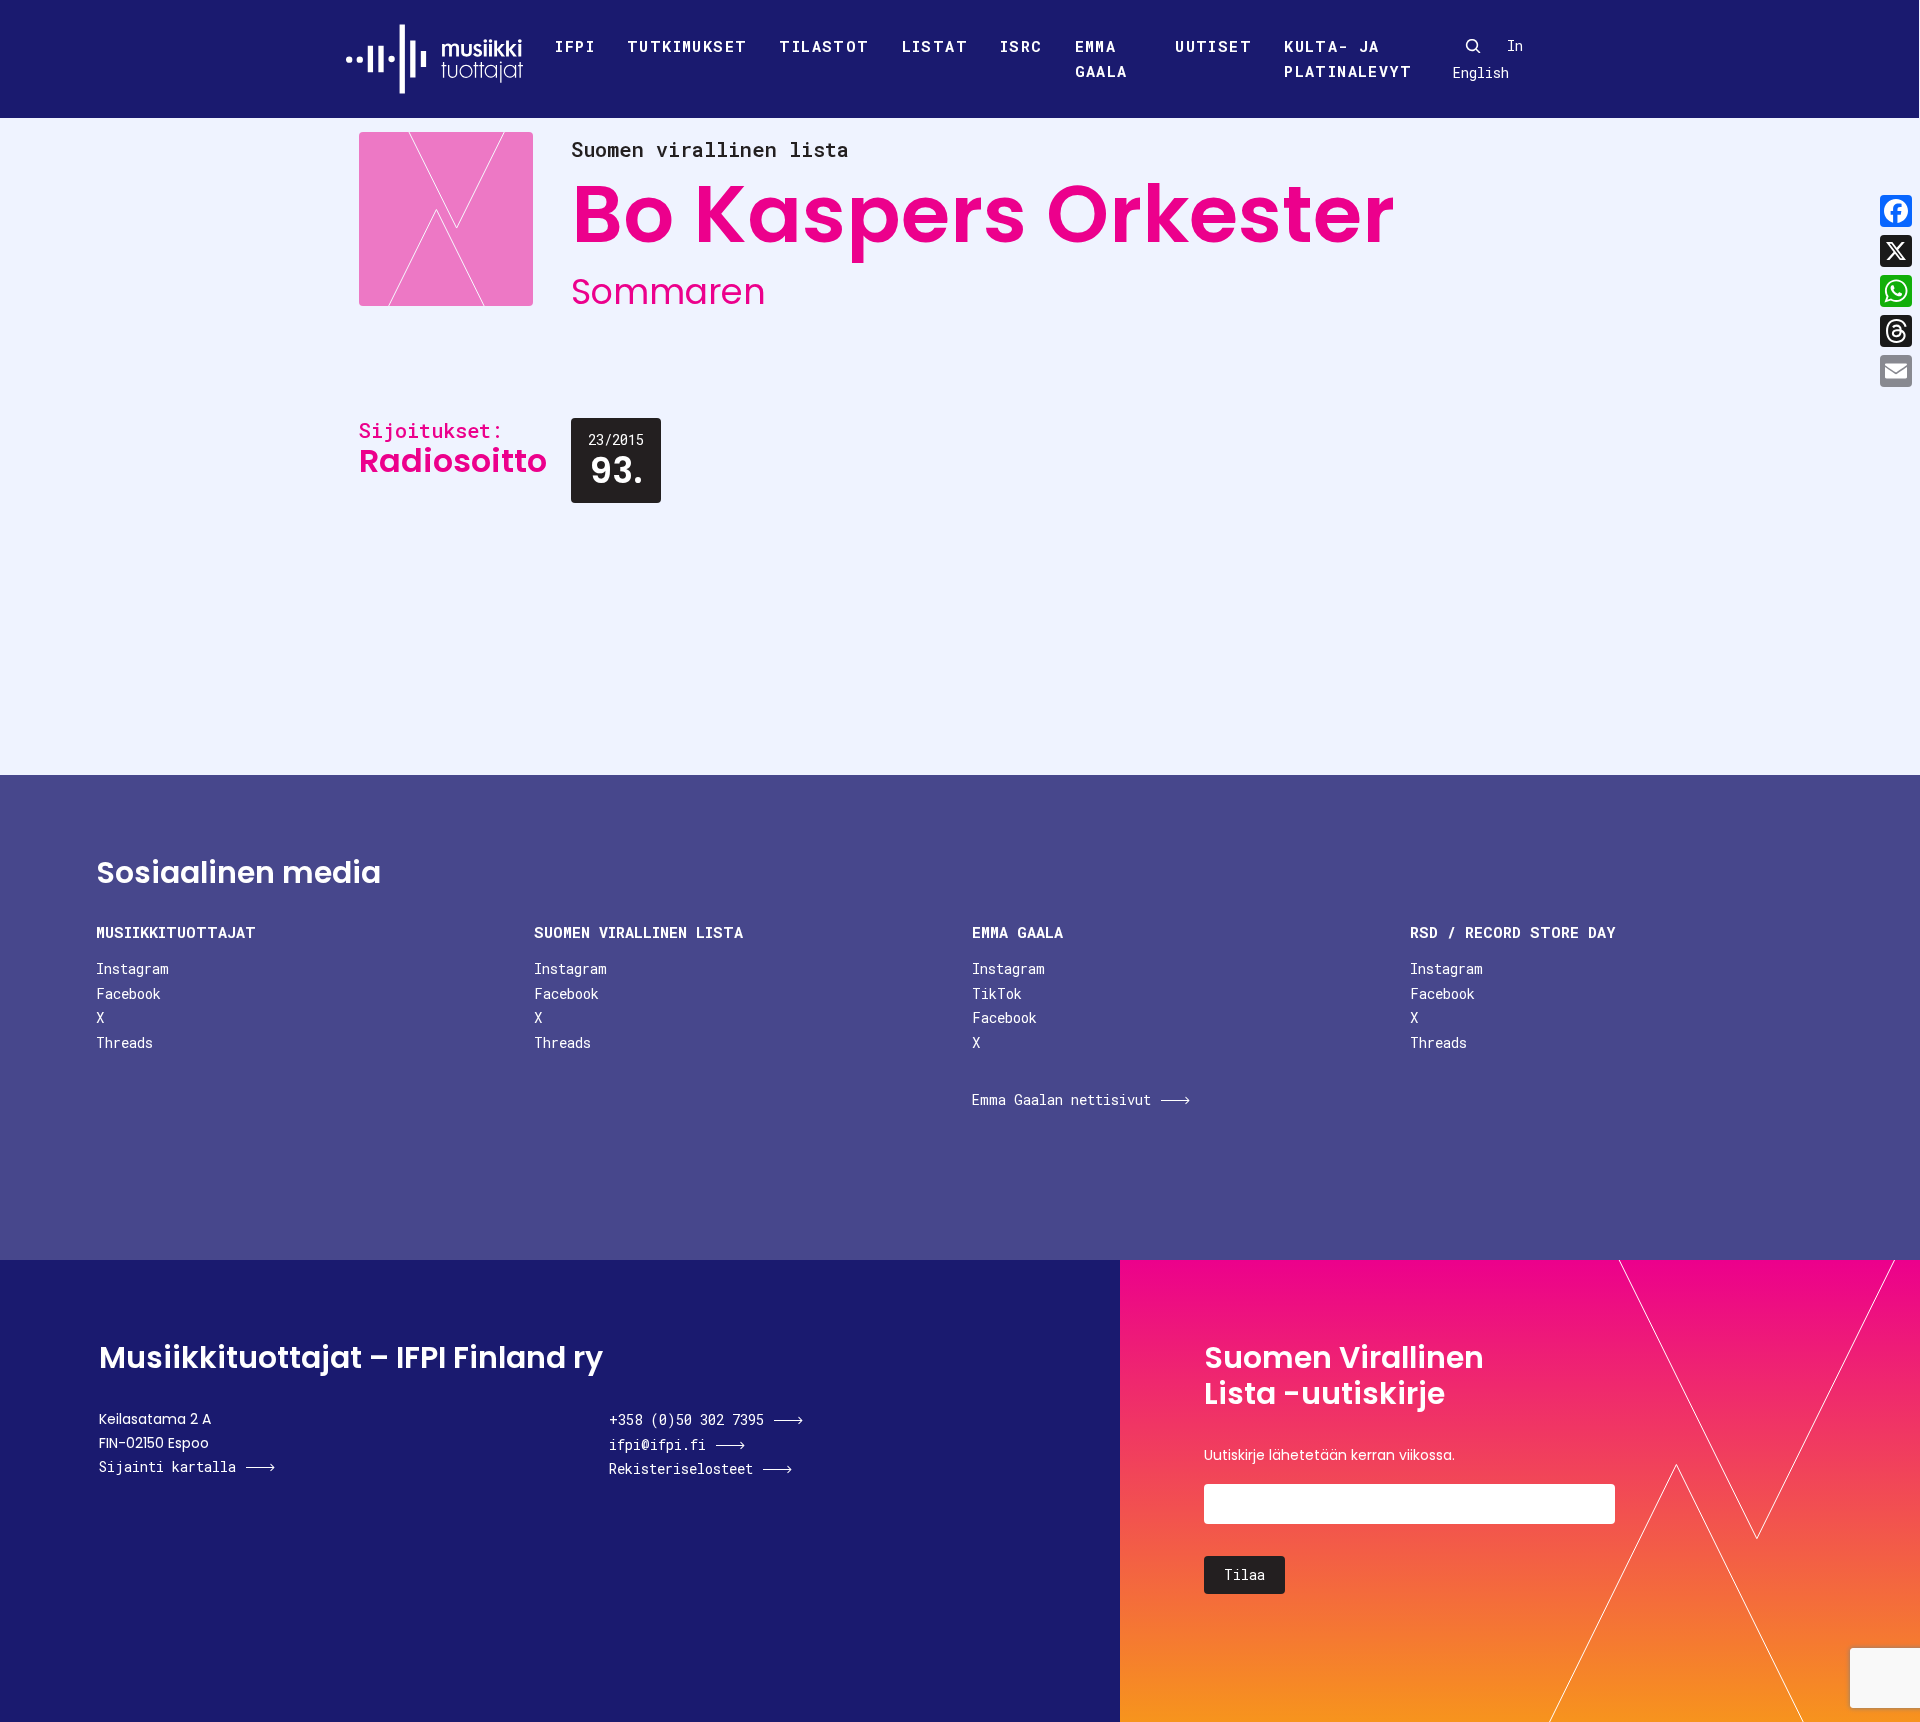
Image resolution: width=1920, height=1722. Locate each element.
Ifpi (575, 46)
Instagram (132, 968)
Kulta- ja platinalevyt (1348, 59)
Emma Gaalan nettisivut (1061, 1099)
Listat (935, 46)
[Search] (1473, 46)
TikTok (997, 993)
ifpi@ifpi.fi (657, 1444)
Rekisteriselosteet (681, 1468)
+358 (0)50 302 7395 (686, 1419)
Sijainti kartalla (167, 1466)
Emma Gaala (1101, 59)
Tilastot (824, 46)
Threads (124, 1042)
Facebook (128, 993)
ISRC (1021, 46)
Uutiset (1213, 46)
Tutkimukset (687, 46)
